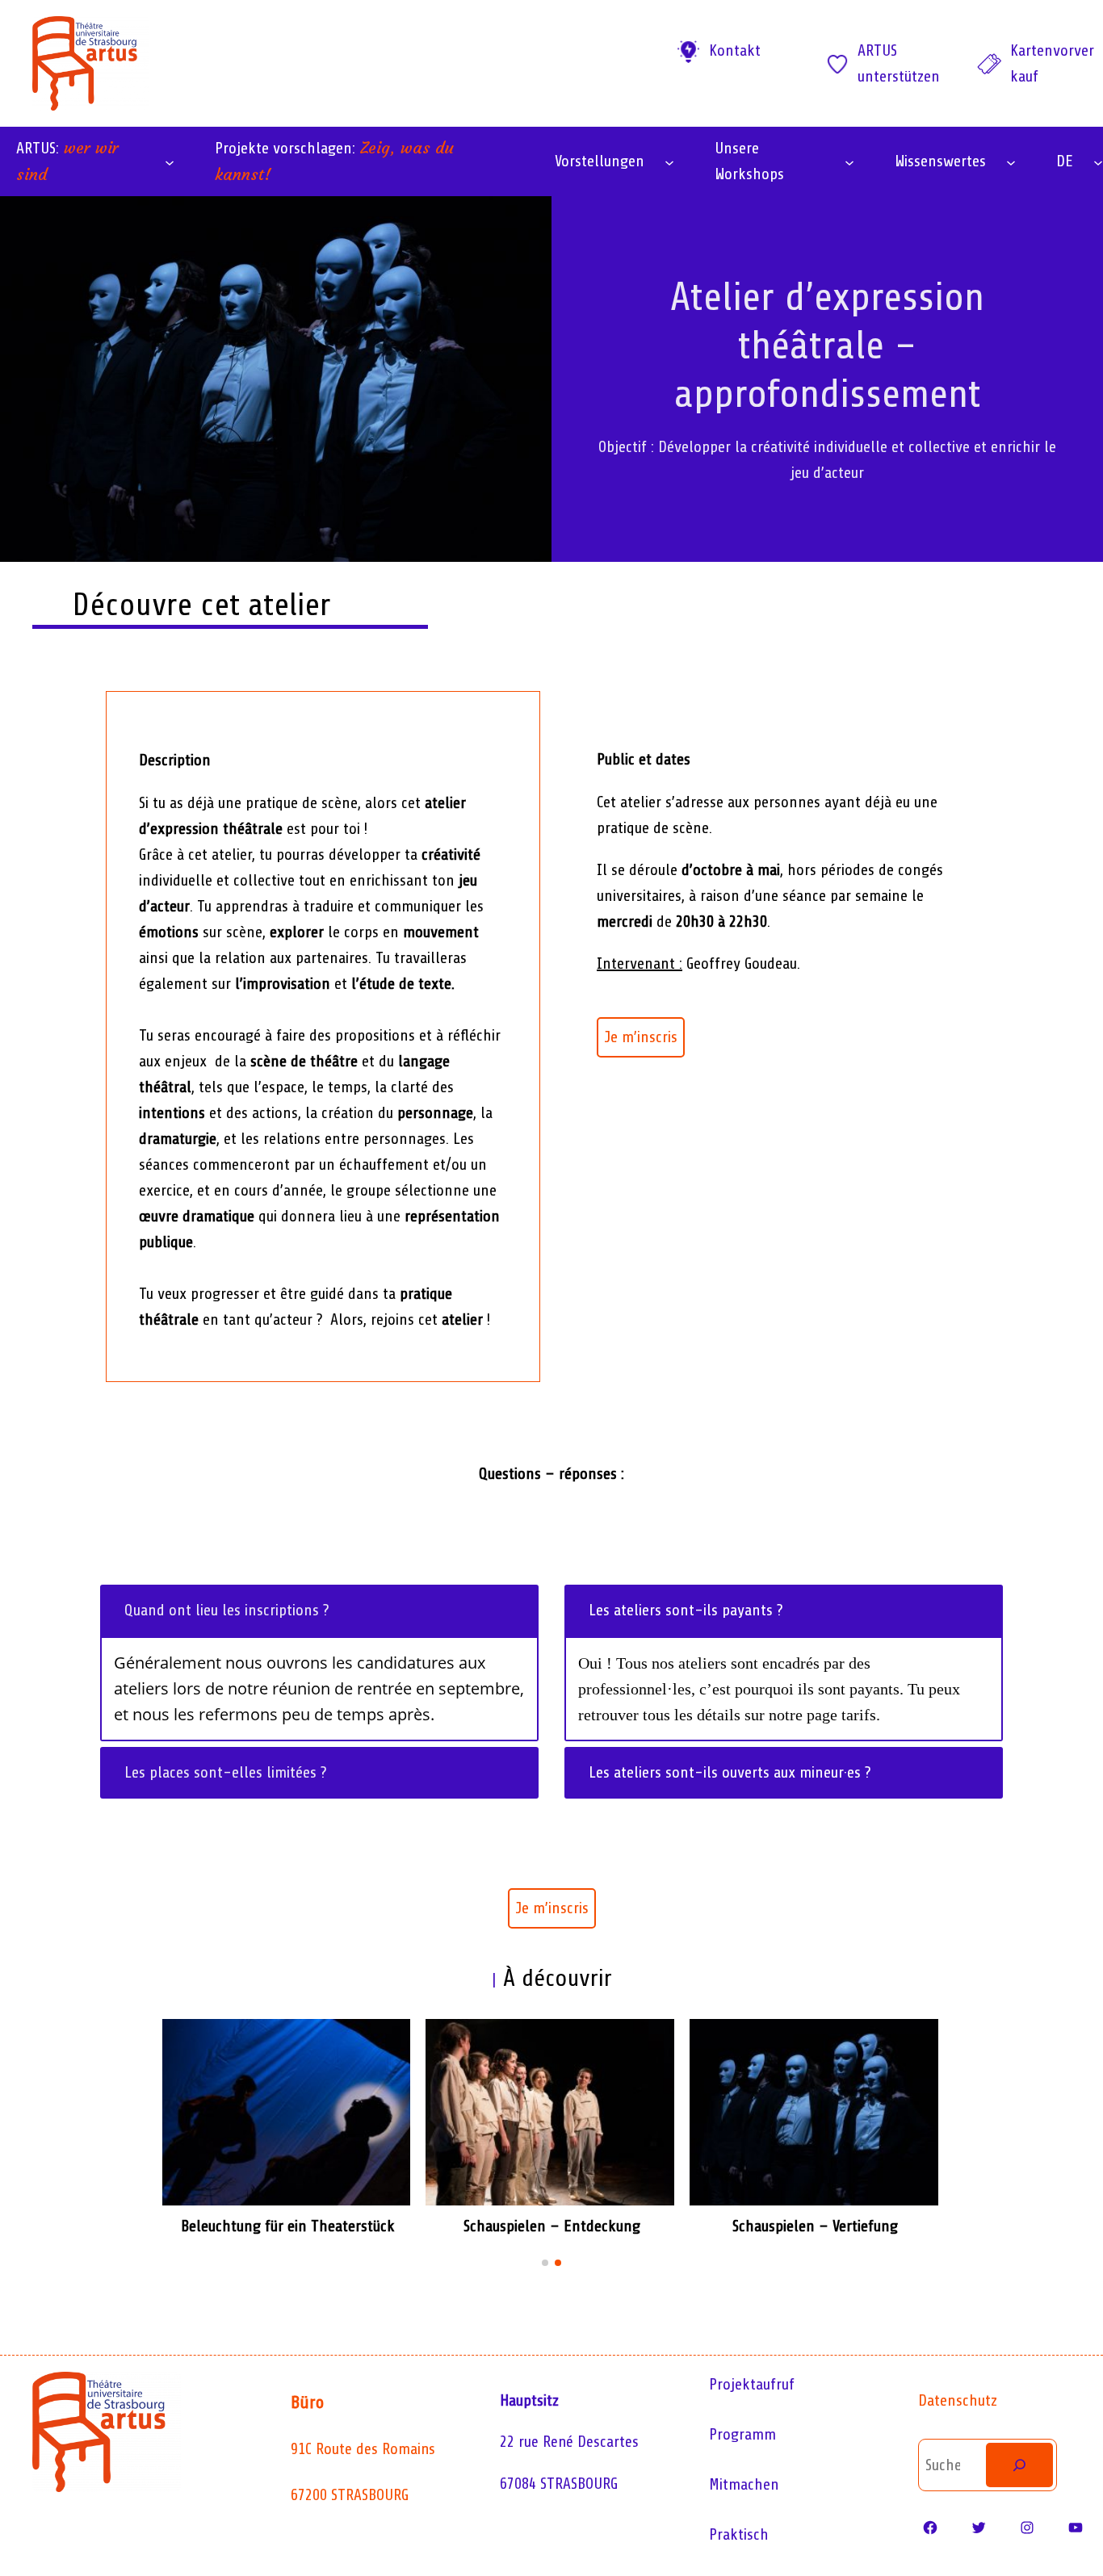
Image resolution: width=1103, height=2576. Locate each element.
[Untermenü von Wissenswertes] (1011, 161)
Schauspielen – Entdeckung (552, 2226)
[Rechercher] (1019, 2465)
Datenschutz (958, 2400)
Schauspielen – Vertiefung (815, 2226)
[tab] (319, 1611)
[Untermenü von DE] (1098, 161)
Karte (1027, 50)
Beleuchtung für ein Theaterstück (288, 2226)
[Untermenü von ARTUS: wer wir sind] (170, 161)
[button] (545, 2263)
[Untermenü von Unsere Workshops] (849, 161)
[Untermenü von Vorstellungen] (669, 161)
